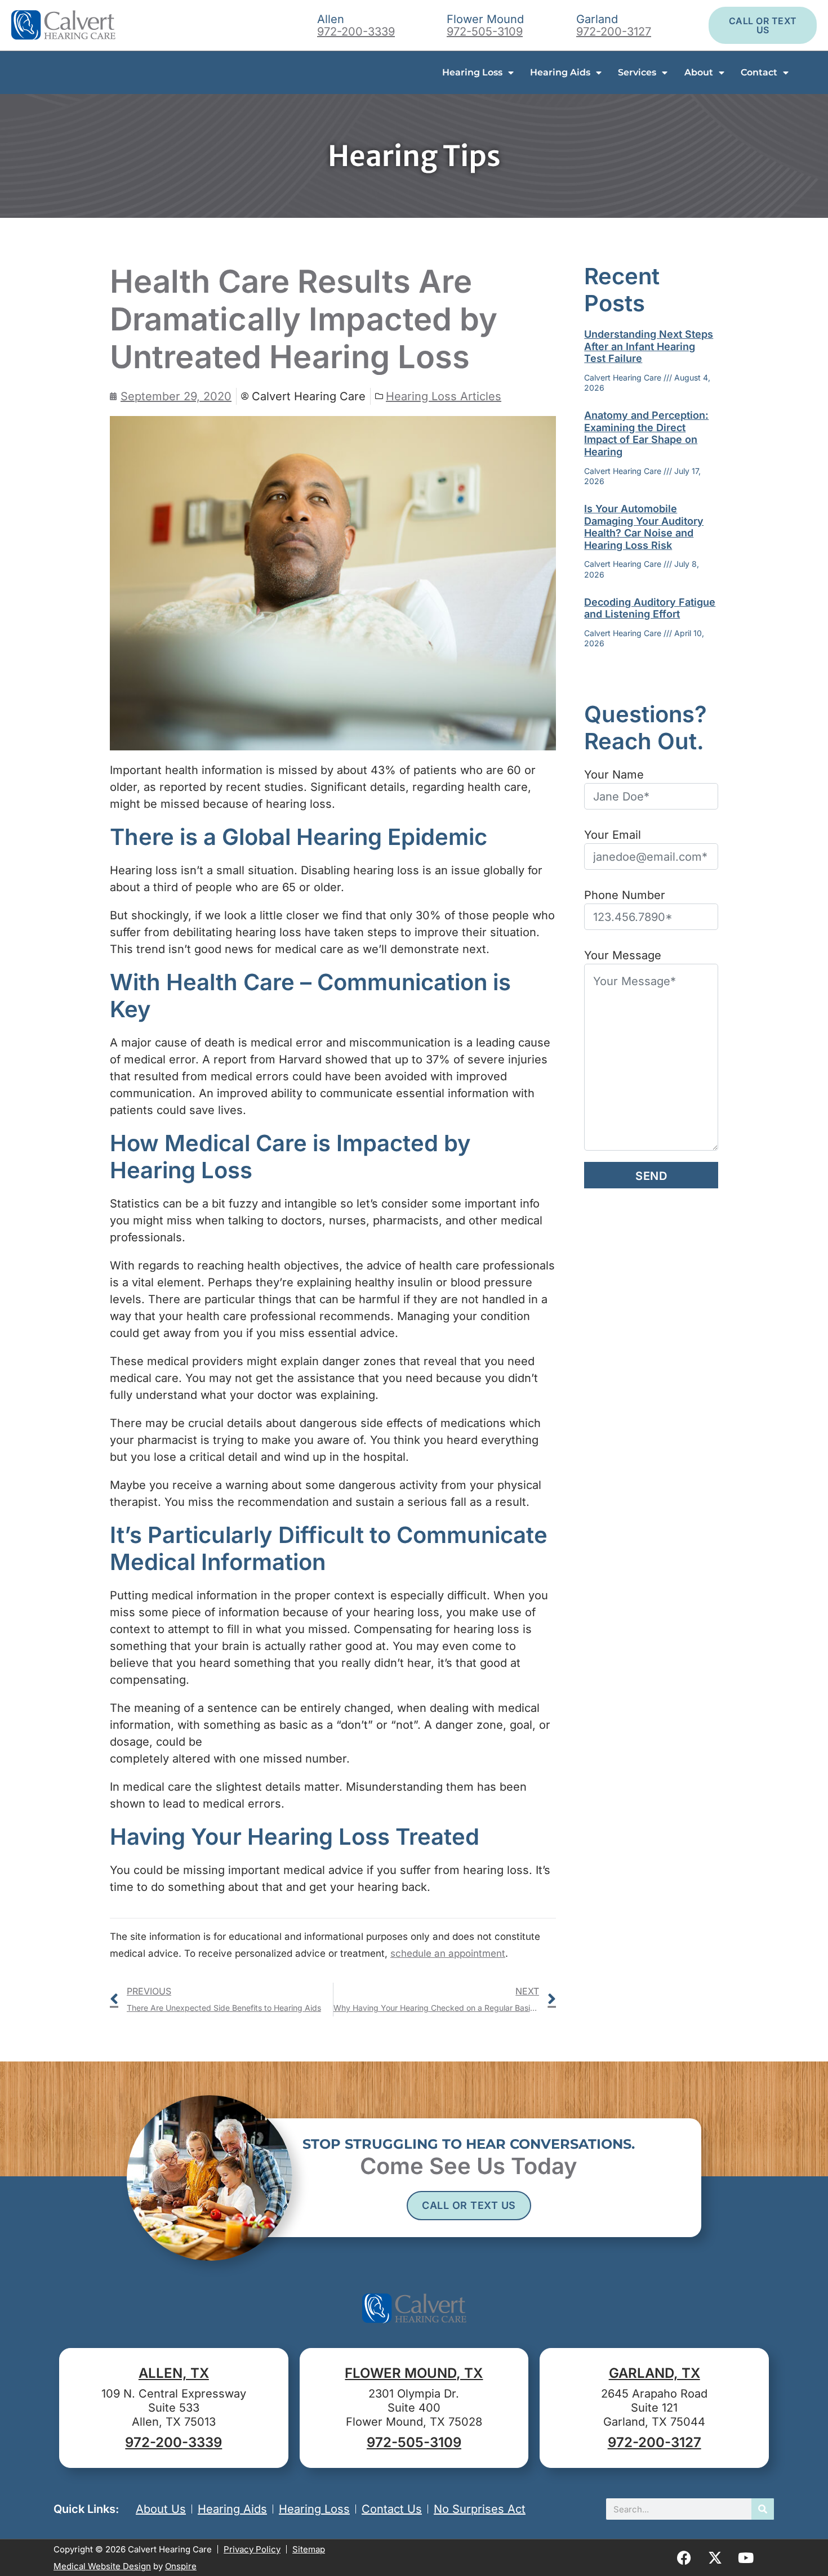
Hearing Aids (560, 72)
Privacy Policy (252, 2549)
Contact (759, 72)
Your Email (613, 835)
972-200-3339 (356, 32)
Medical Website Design (102, 2566)
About (699, 72)
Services (637, 72)
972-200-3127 (614, 32)
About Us (161, 2509)
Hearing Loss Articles (444, 396)
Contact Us (392, 2509)
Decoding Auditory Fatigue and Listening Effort (650, 608)
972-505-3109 (485, 32)
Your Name (614, 775)
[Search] (763, 2509)
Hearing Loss (472, 72)
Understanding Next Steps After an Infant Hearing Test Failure (649, 346)
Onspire (181, 2566)
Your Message (623, 955)
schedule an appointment (448, 1953)
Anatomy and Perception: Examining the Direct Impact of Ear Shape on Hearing (646, 433)
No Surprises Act (480, 2509)
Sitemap (309, 2549)
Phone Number (625, 895)
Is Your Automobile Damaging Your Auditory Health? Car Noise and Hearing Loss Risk (644, 527)
